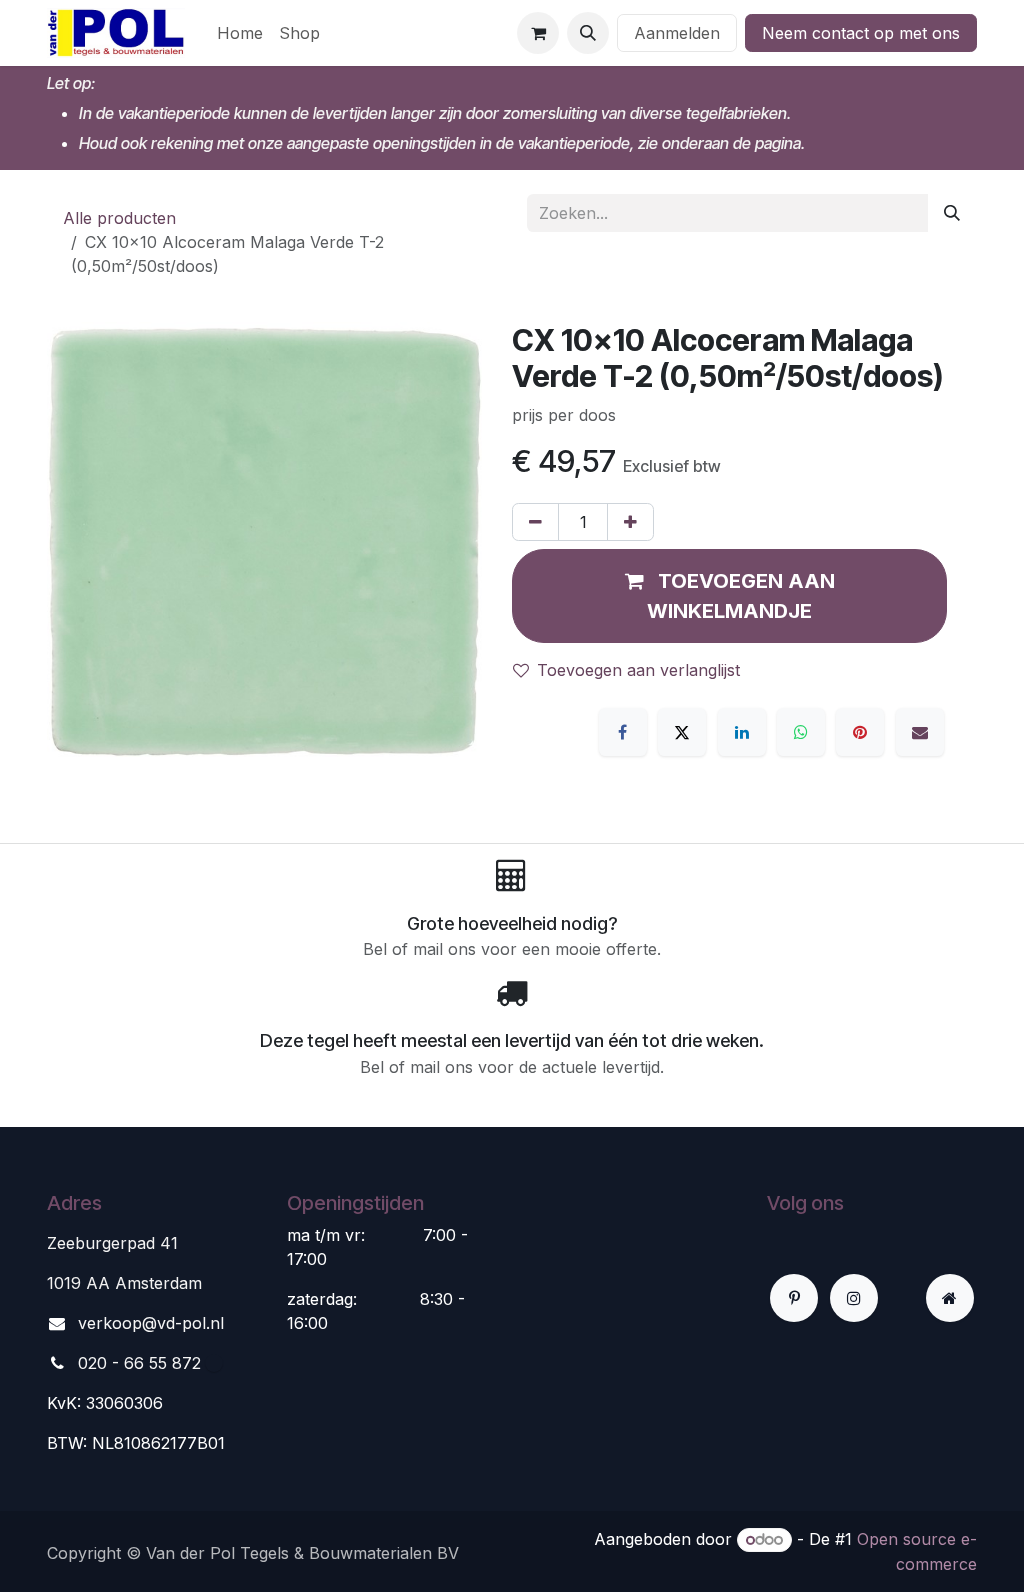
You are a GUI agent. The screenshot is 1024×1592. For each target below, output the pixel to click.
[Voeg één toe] (630, 522)
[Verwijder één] (535, 522)
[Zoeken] (952, 213)
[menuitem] (240, 33)
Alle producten (119, 218)
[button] (588, 33)
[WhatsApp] (801, 732)
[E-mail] (920, 732)
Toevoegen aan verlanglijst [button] (638, 670)
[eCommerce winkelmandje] (538, 33)
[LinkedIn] (742, 732)
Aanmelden (677, 33)
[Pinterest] (860, 732)
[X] (682, 732)
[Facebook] (623, 732)
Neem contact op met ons (861, 33)
